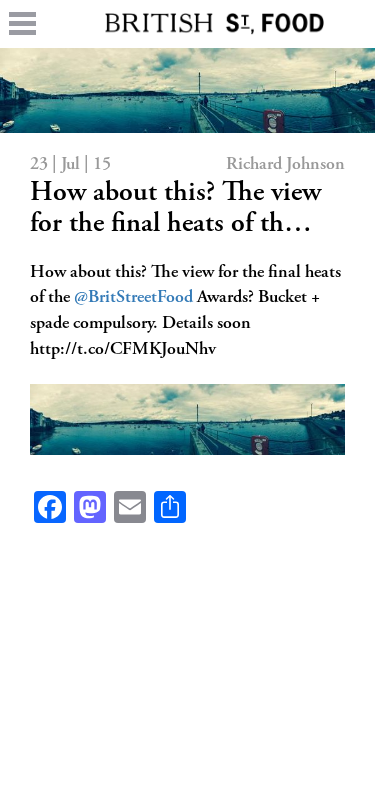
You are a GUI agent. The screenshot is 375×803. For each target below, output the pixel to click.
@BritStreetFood (133, 298)
